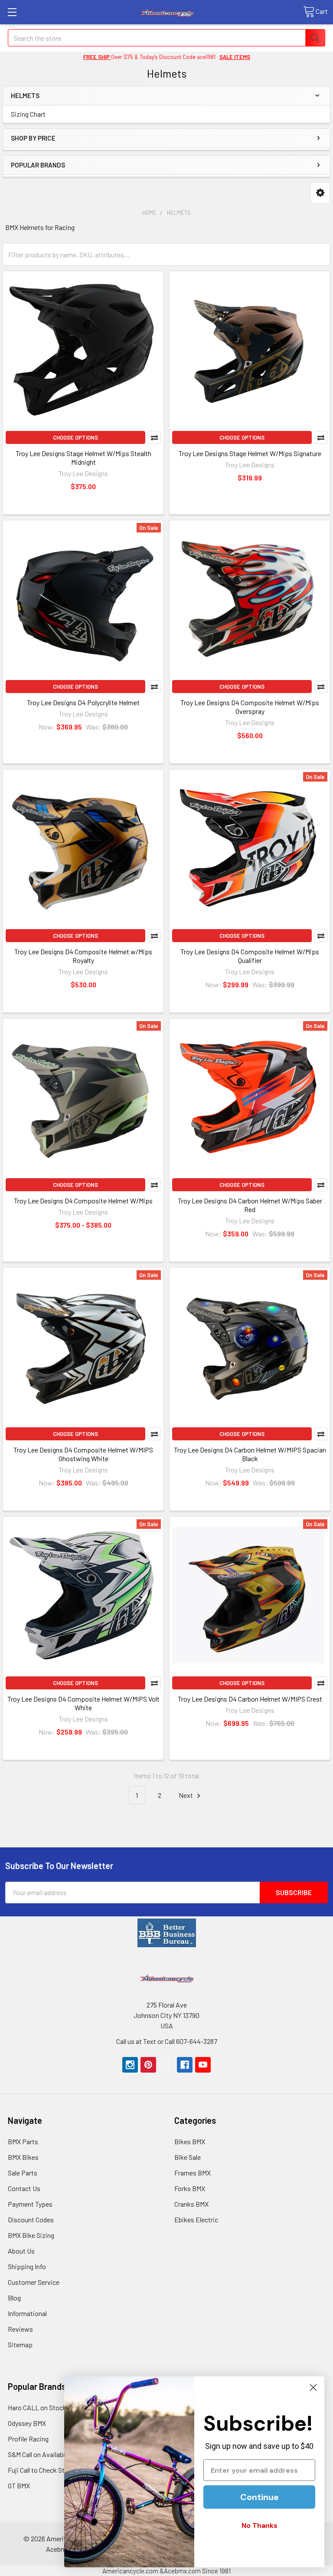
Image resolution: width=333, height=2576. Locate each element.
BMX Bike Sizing (31, 2235)
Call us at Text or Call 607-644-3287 (167, 2041)
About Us (21, 2251)
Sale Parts (23, 2173)
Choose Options (75, 437)
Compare (154, 437)
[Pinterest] (148, 2065)
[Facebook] (185, 2065)
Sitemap (20, 2344)
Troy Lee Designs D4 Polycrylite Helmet (83, 702)
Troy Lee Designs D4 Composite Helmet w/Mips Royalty (83, 956)
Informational (27, 2313)
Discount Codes (31, 2219)
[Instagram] (130, 2065)
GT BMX (19, 2486)
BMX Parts (23, 2141)
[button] (320, 193)
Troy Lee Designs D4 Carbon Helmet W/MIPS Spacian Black (250, 1454)
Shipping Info (27, 2266)
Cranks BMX (191, 2204)
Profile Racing (28, 2439)
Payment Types (30, 2204)
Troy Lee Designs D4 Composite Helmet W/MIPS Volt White (83, 1703)
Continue (260, 2497)
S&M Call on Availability (41, 2454)
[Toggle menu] (12, 12)
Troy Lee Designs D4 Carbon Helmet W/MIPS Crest (250, 1699)
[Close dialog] (313, 2387)
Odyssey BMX (27, 2423)
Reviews (20, 2329)
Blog (14, 2298)
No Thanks (260, 2525)
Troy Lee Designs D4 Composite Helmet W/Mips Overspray (250, 707)
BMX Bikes (23, 2157)
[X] (166, 2065)
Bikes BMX (190, 2141)
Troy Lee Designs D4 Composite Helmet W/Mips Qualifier (250, 956)
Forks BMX (190, 2188)
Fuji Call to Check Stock (42, 2470)
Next (186, 1795)
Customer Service (34, 2282)
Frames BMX (193, 2173)
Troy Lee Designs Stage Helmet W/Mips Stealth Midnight (83, 458)
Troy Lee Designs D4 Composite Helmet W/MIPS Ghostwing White (83, 1454)
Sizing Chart (28, 114)
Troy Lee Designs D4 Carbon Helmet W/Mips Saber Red (250, 1205)
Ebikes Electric (196, 2219)
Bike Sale (188, 2157)
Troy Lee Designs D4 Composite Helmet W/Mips (83, 1201)
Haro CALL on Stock (37, 2407)
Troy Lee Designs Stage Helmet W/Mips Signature (250, 453)
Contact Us (24, 2188)
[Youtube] (203, 2065)
